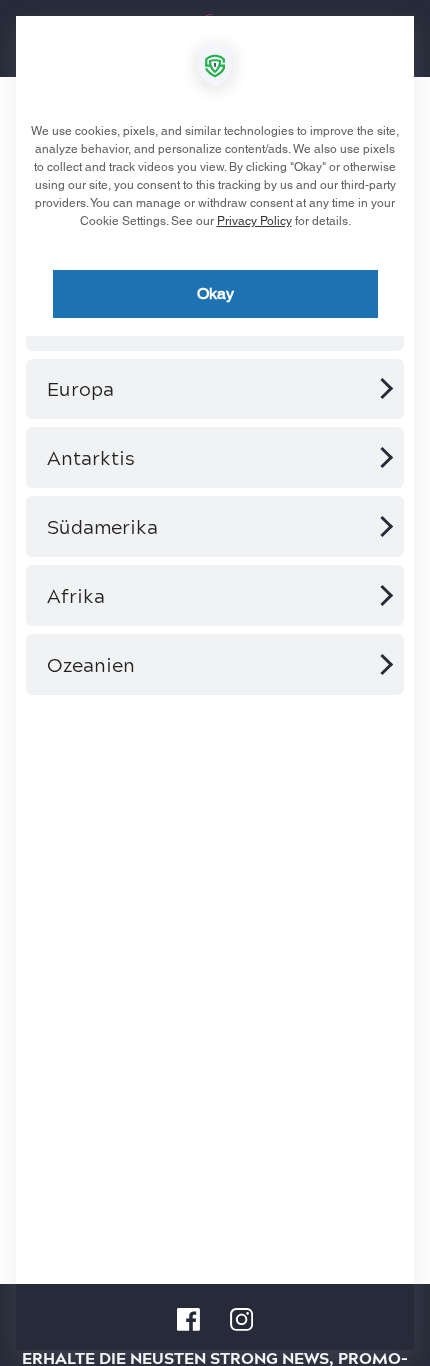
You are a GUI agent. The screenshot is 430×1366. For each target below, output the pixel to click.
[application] (215, 683)
